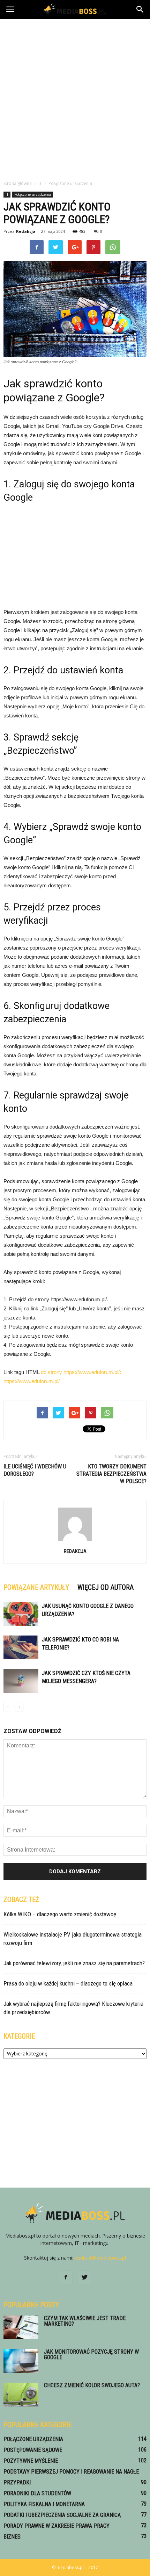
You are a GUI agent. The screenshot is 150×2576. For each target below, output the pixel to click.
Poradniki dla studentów (37, 2493)
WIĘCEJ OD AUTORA (106, 1587)
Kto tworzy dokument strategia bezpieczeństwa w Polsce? (111, 1474)
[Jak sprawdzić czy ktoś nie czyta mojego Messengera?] (21, 1681)
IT (7, 194)
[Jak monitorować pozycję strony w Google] (21, 2361)
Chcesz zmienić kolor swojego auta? (92, 2385)
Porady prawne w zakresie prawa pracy (57, 2526)
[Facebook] (66, 2277)
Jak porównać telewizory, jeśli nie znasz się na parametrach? (74, 1963)
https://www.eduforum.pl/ (32, 1381)
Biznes (12, 2537)
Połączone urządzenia (33, 194)
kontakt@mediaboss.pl (100, 2258)
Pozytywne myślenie (31, 2461)
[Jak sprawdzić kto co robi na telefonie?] (21, 1648)
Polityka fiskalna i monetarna (44, 2504)
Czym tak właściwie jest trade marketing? (85, 2321)
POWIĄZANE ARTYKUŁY (36, 1587)
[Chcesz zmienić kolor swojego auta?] (21, 2395)
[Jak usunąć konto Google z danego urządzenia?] (21, 1614)
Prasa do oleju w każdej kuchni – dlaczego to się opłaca (68, 1983)
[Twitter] (84, 2277)
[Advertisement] (75, 98)
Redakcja (26, 231)
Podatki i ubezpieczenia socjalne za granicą (62, 2515)
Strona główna (18, 183)
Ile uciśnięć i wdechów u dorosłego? (35, 1470)
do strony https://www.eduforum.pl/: (81, 1372)
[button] (140, 9)
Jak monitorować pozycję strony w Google (91, 2355)
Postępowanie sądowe (33, 2450)
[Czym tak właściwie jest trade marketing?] (21, 2328)
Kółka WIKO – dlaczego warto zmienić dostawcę (60, 1914)
